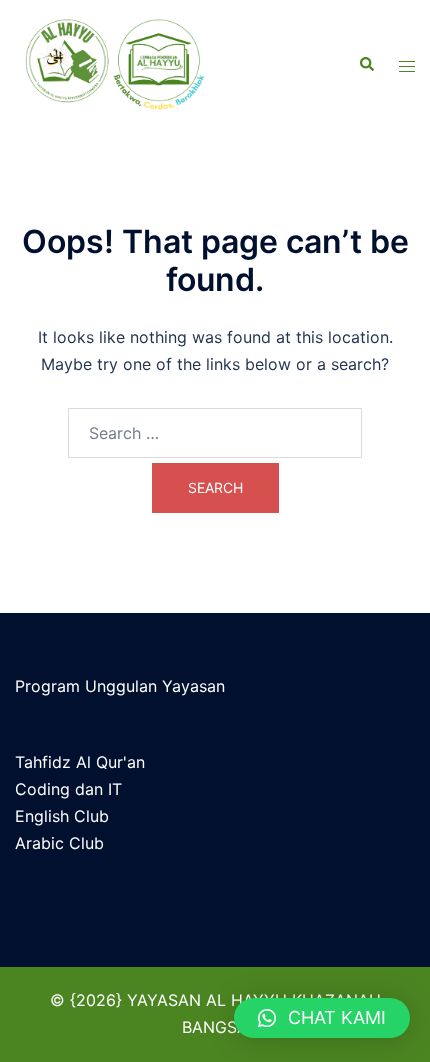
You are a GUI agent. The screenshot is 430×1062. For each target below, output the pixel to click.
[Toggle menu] (407, 65)
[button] (322, 1018)
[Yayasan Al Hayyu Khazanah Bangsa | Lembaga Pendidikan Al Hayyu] (142, 65)
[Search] (366, 65)
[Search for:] (215, 433)
